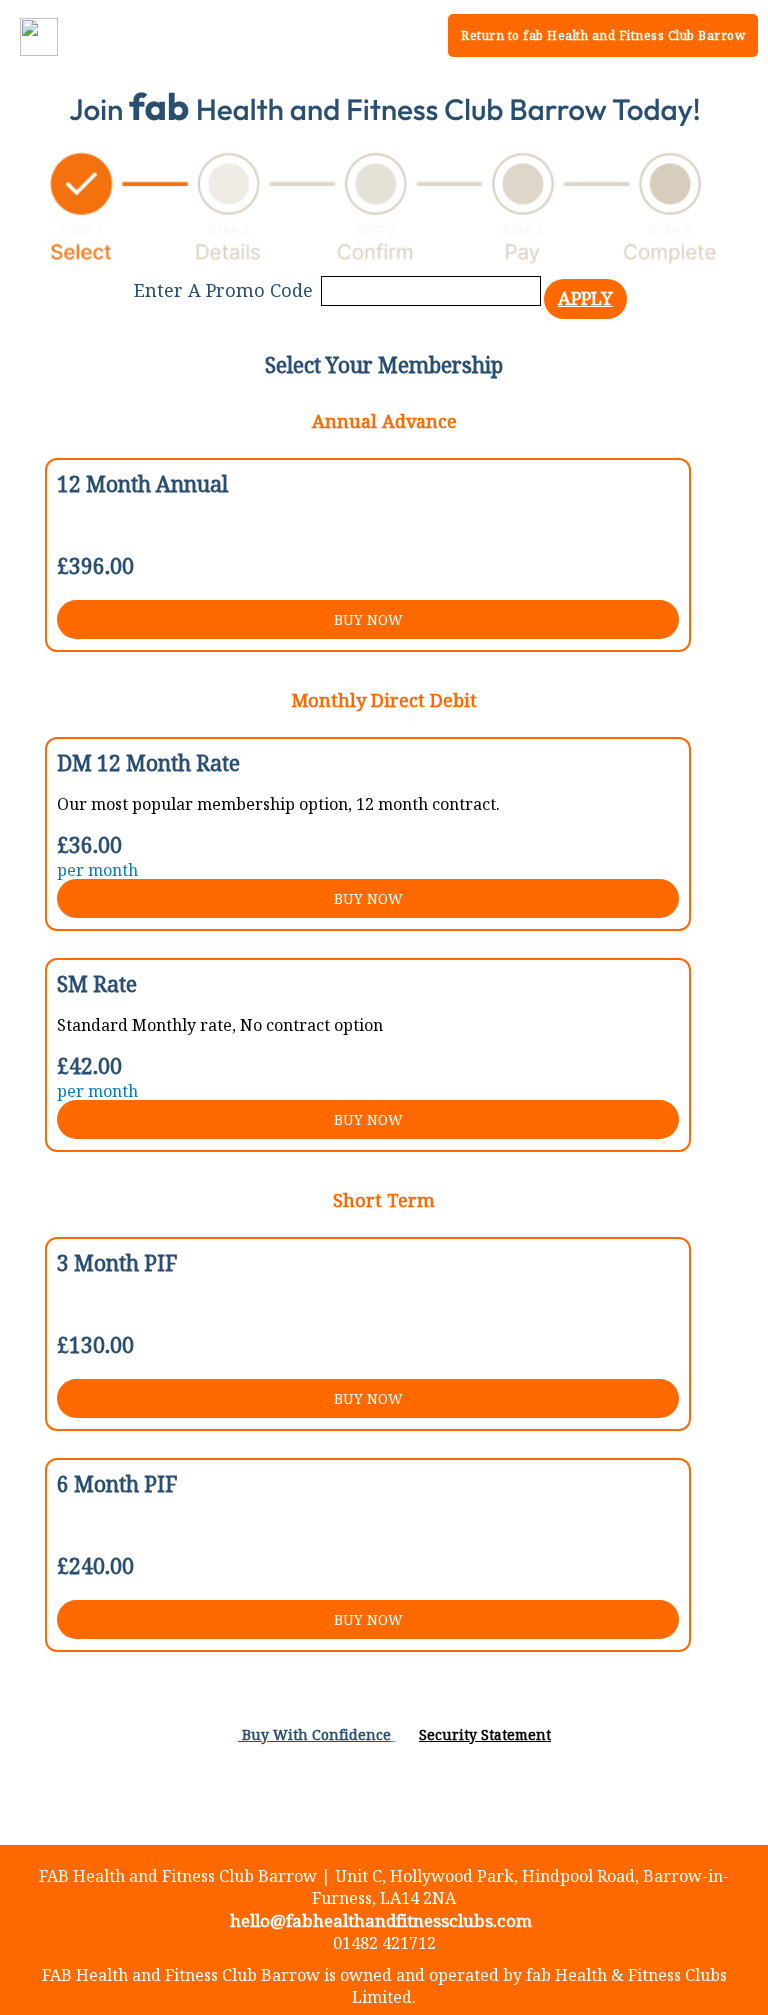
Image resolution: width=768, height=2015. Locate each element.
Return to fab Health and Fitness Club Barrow (603, 35)
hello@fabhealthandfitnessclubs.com (381, 1920)
